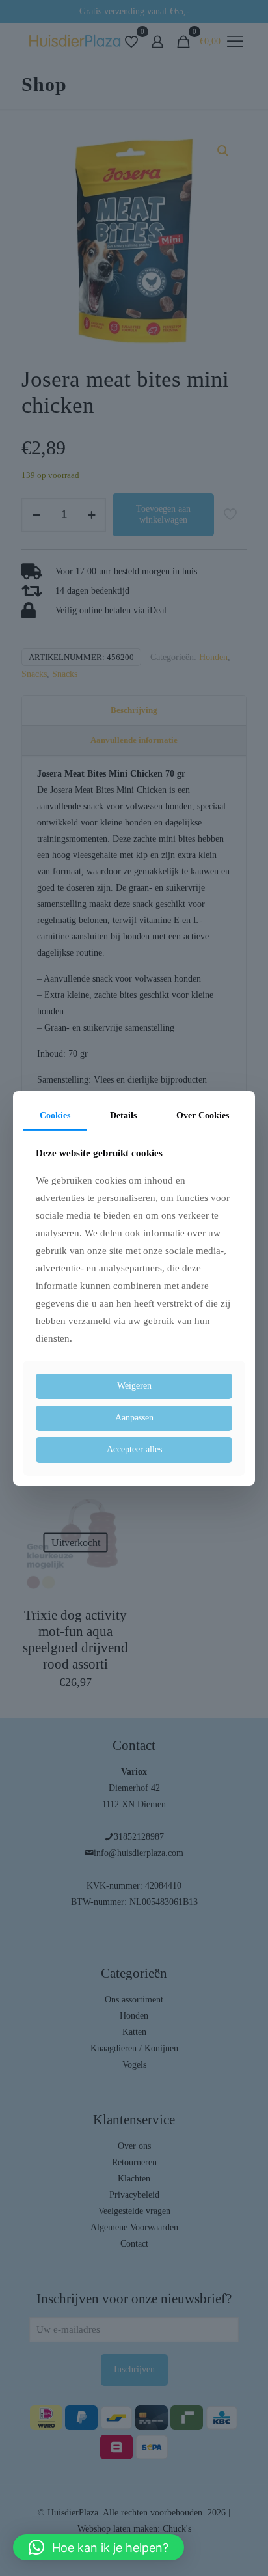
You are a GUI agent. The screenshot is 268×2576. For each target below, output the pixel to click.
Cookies (55, 1115)
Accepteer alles (134, 1449)
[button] (99, 2547)
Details (123, 1115)
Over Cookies (203, 1115)
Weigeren (134, 1386)
